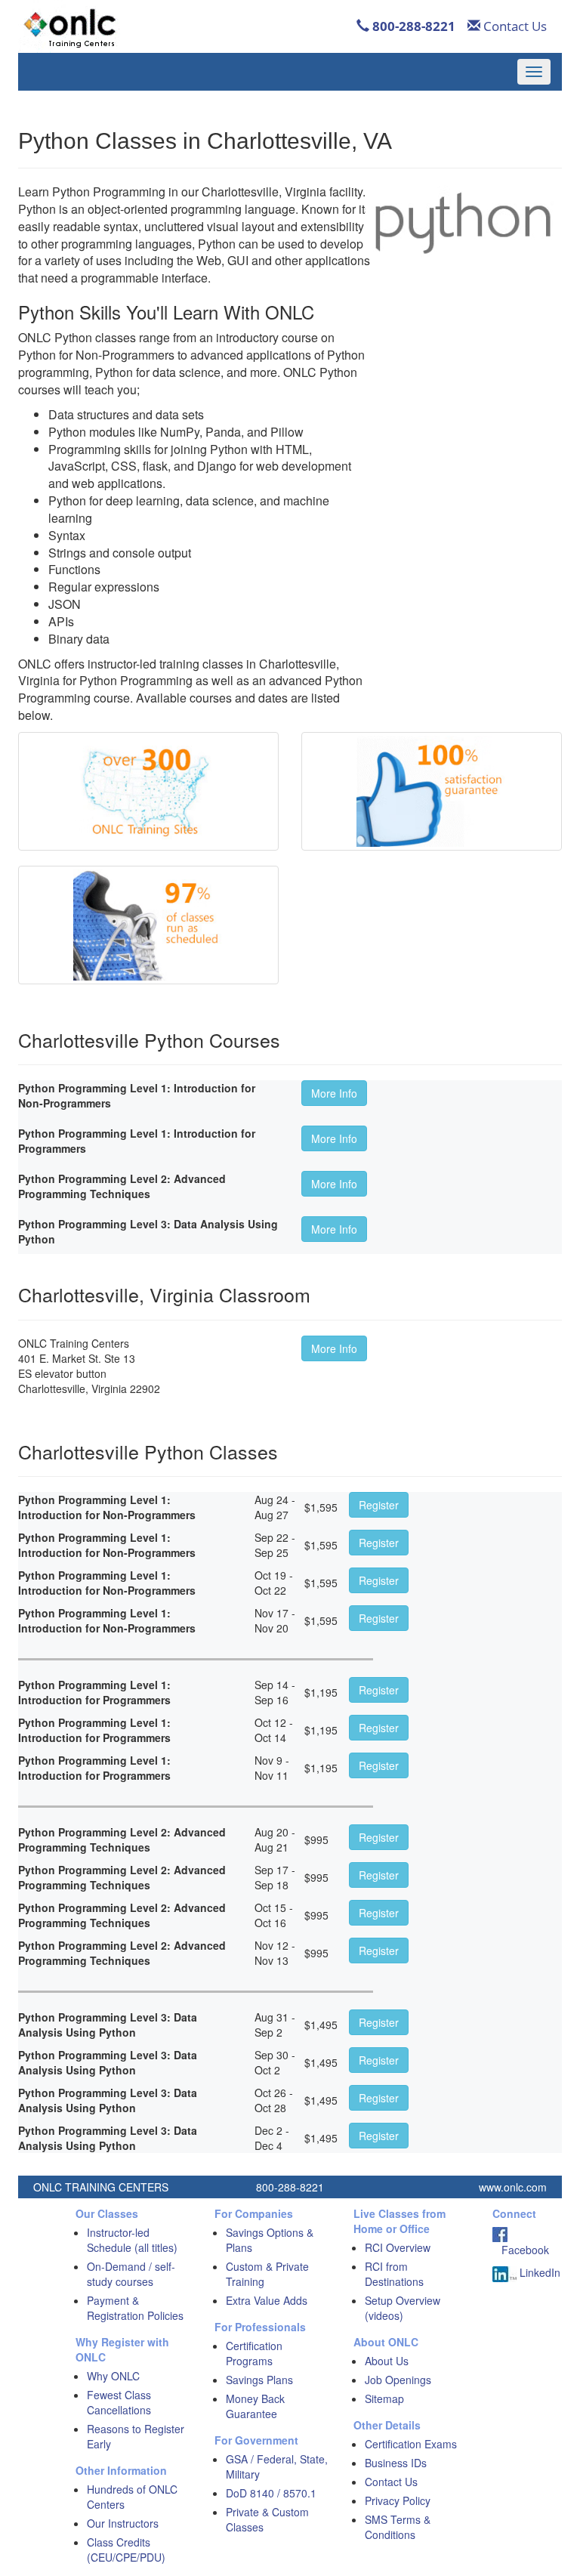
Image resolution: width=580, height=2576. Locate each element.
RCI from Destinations (394, 2274)
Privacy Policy (398, 2500)
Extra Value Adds (267, 2300)
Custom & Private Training (267, 2274)
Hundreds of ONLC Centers (132, 2497)
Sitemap (384, 2398)
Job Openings (398, 2380)
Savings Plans (259, 2380)
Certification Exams (411, 2444)
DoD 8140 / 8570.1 (271, 2493)
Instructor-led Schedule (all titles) (132, 2240)
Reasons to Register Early (136, 2436)
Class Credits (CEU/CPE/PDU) (126, 2550)
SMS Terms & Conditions (398, 2527)
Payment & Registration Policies (135, 2308)
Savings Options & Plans (270, 2240)
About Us (387, 2361)
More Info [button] (334, 1093)
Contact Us (514, 26)
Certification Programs (254, 2353)
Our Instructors (123, 2523)
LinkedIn (538, 2272)
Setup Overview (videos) (403, 2308)
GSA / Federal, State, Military (277, 2466)
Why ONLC (113, 2376)
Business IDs (396, 2463)
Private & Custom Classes (267, 2519)
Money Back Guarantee (255, 2406)
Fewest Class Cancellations (119, 2402)
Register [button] (379, 1505)
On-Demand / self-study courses (131, 2274)
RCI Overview (398, 2247)
